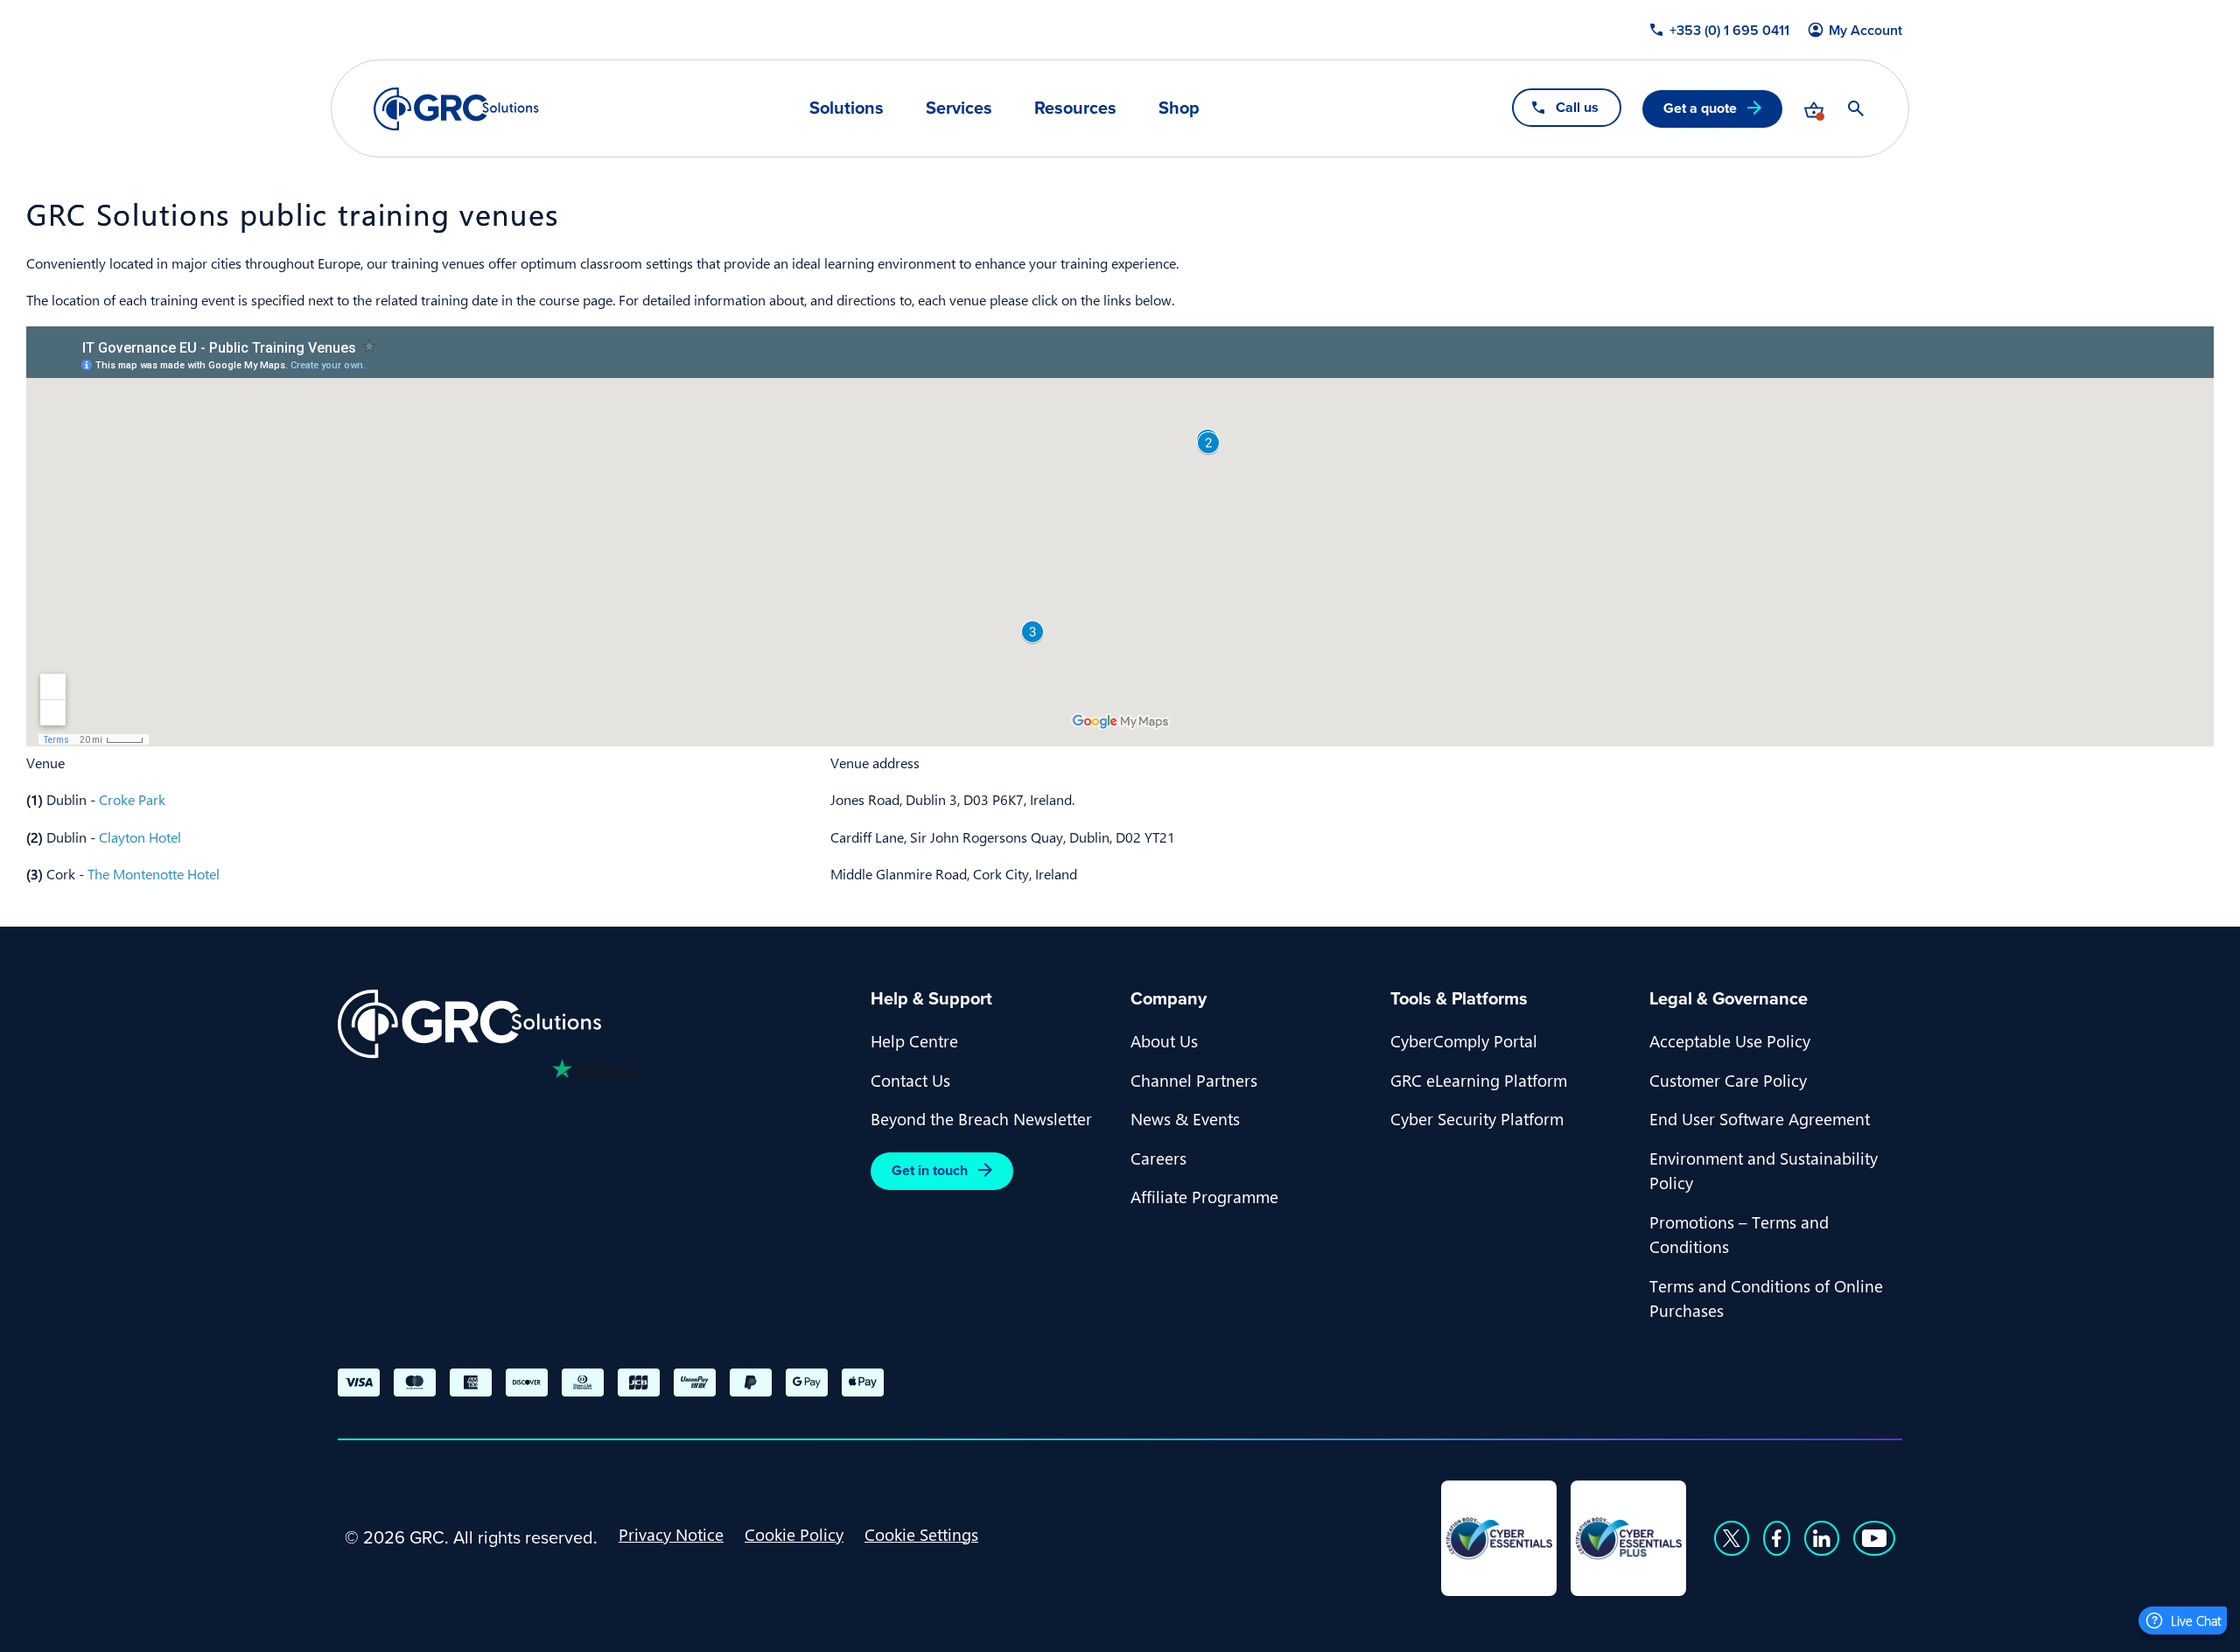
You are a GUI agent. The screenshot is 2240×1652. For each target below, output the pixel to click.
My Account (1865, 31)
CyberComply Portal (1464, 1040)
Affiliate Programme (1204, 1196)
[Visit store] (1814, 108)
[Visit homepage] (456, 109)
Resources (1075, 108)
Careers (1158, 1158)
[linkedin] (1822, 1538)
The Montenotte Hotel (154, 874)
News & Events (1185, 1118)
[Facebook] (1777, 1538)
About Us (1164, 1040)
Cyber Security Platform (1477, 1118)
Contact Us (910, 1080)
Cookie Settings (921, 1534)
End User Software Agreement (1760, 1118)
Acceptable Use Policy (1730, 1040)
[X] (1732, 1538)
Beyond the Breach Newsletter (981, 1118)
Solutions (847, 108)
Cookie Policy (794, 1534)
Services (959, 108)
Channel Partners (1194, 1080)
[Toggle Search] (1856, 108)
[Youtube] (1874, 1538)
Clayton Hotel (140, 837)
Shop (1179, 108)
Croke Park (132, 799)
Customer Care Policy (1728, 1080)
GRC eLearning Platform (1479, 1080)
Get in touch (930, 1170)
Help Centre (914, 1040)
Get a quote (1700, 108)
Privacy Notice (671, 1534)
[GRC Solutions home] (594, 1024)
